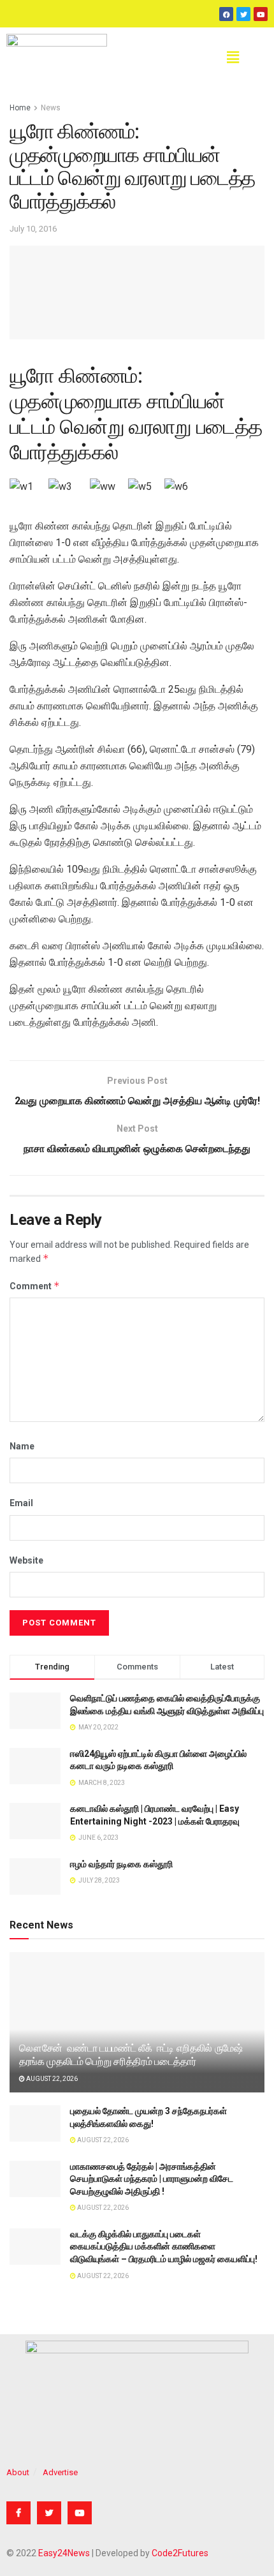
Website (26, 1560)
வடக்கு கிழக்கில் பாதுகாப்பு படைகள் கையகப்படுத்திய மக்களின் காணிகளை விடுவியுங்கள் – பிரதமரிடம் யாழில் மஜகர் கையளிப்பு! (164, 2247)
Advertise (60, 2472)
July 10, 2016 (33, 229)
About (18, 2472)
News (51, 108)
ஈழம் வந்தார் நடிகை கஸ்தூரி (121, 1864)
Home (20, 108)
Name (22, 1446)
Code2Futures (180, 2553)
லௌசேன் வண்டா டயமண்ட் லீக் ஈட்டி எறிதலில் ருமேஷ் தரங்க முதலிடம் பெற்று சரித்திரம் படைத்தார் (131, 2055)
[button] (233, 57)
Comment (35, 1286)
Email (21, 1503)
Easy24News (64, 2553)
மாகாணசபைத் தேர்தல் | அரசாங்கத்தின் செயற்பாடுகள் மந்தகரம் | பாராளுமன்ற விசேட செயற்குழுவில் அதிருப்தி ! (152, 2179)
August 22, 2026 (51, 2079)
